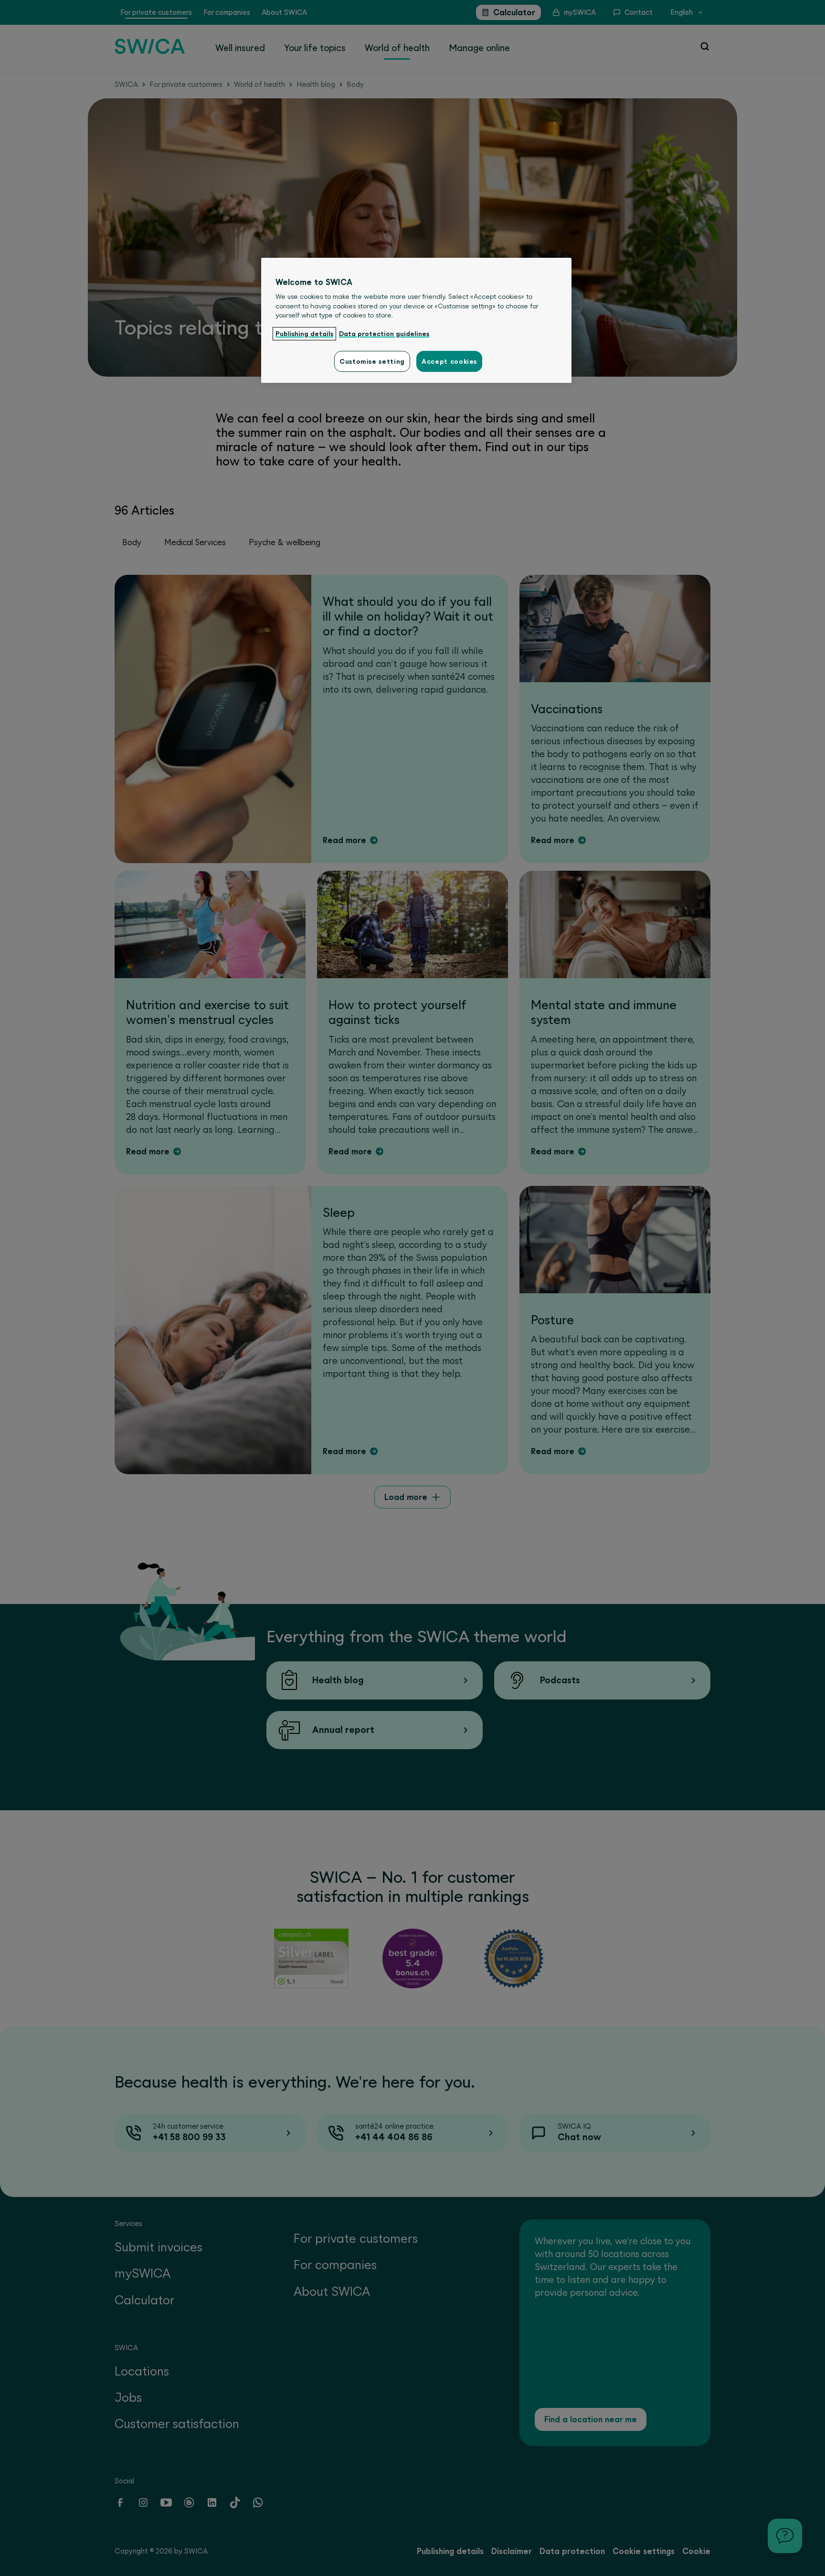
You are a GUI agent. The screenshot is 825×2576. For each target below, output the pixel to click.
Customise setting (372, 361)
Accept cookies (449, 361)
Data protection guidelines (384, 334)
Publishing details (304, 334)
